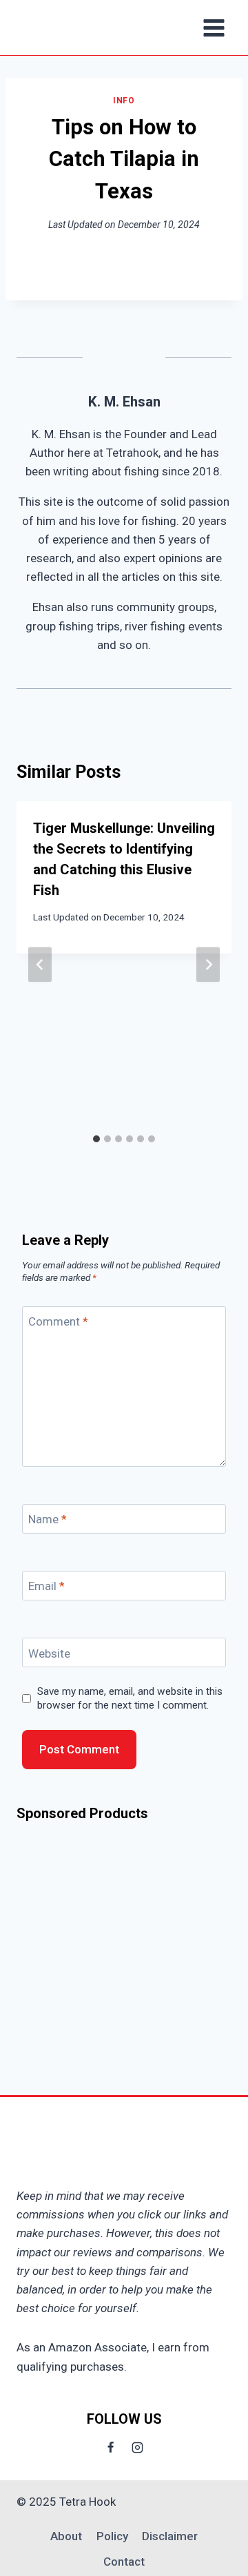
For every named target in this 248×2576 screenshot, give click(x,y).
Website (49, 1653)
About (66, 2536)
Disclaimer (170, 2536)
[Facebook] (110, 2448)
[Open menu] (214, 28)
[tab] (96, 1139)
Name (48, 1519)
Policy (112, 2536)
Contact (124, 2562)
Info (124, 101)
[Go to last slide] (40, 964)
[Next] (208, 964)
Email (46, 1586)
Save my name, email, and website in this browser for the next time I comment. (130, 1698)
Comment (58, 1321)
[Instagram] (138, 2448)
